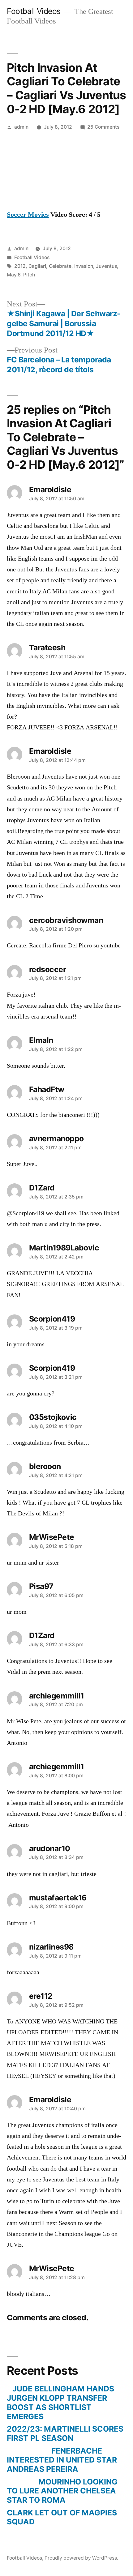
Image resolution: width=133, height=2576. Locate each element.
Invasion (84, 266)
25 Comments (103, 127)
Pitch (29, 275)
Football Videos (34, 11)
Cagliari (37, 266)
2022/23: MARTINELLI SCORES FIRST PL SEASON (65, 2433)
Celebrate (60, 266)
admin (21, 127)
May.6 (14, 275)
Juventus (106, 266)
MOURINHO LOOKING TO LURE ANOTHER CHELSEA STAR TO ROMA (62, 2491)
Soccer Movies (28, 215)
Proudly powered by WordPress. (81, 2558)
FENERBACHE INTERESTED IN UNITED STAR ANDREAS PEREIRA (62, 2460)
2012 (20, 266)
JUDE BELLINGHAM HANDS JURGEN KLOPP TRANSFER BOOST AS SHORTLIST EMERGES (60, 2402)
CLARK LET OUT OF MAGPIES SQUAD (62, 2517)
